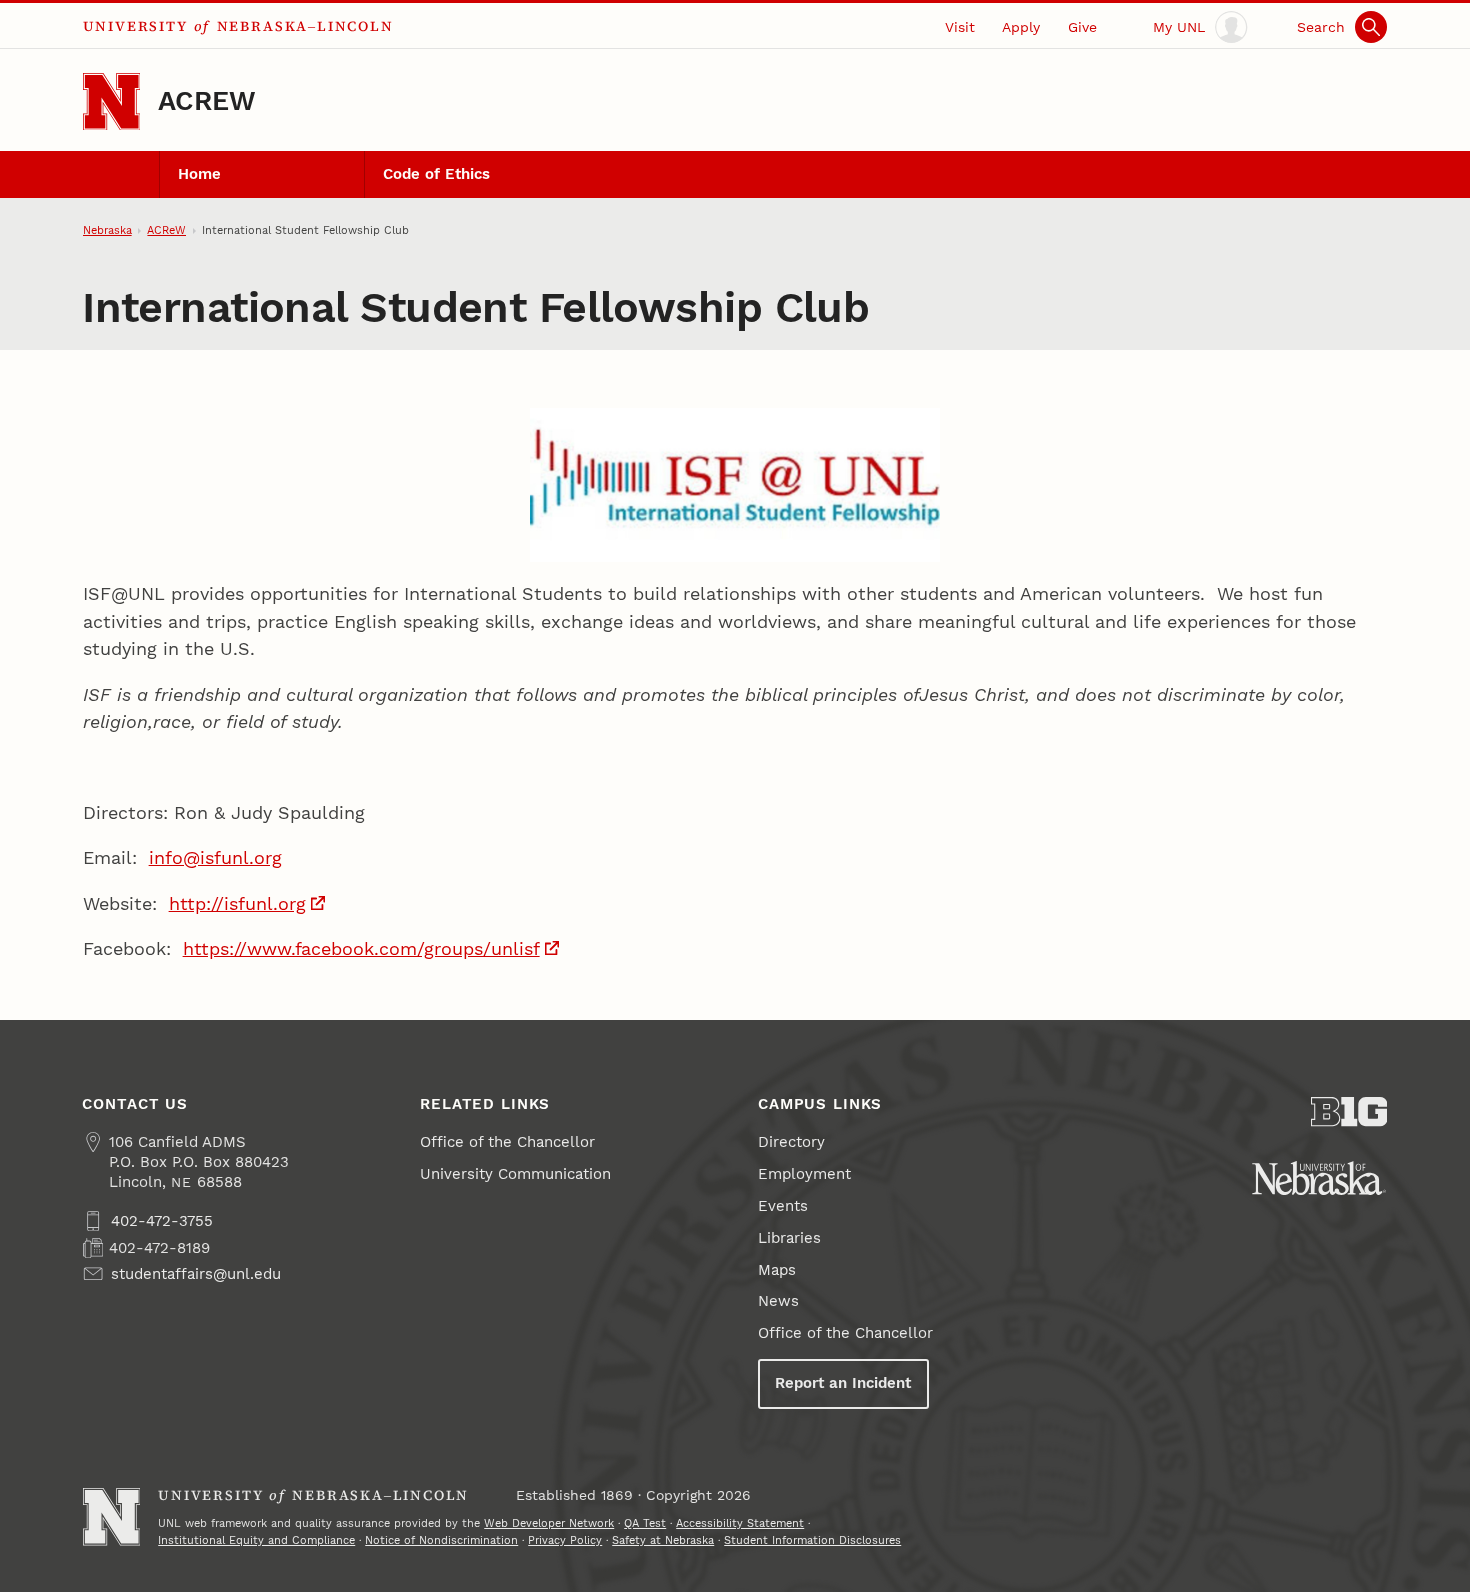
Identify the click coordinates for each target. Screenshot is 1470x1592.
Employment (804, 1174)
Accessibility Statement (740, 1523)
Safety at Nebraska (663, 1540)
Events (783, 1206)
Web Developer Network (549, 1523)
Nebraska (107, 230)
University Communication (515, 1174)
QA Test (645, 1523)
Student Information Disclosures (812, 1540)
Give (1082, 27)
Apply (1021, 27)
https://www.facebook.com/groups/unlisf (361, 948)
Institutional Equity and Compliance (256, 1540)
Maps (777, 1270)
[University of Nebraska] (1319, 1178)
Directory (791, 1142)
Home (199, 174)
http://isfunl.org (237, 903)
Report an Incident (843, 1383)
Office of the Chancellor (507, 1142)
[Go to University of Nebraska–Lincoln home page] (111, 101)
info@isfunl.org (215, 857)
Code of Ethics (436, 174)
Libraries (789, 1238)
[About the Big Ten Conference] (1349, 1112)
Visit (960, 27)
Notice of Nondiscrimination (441, 1540)
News (778, 1301)
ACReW (207, 101)
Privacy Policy (565, 1540)
